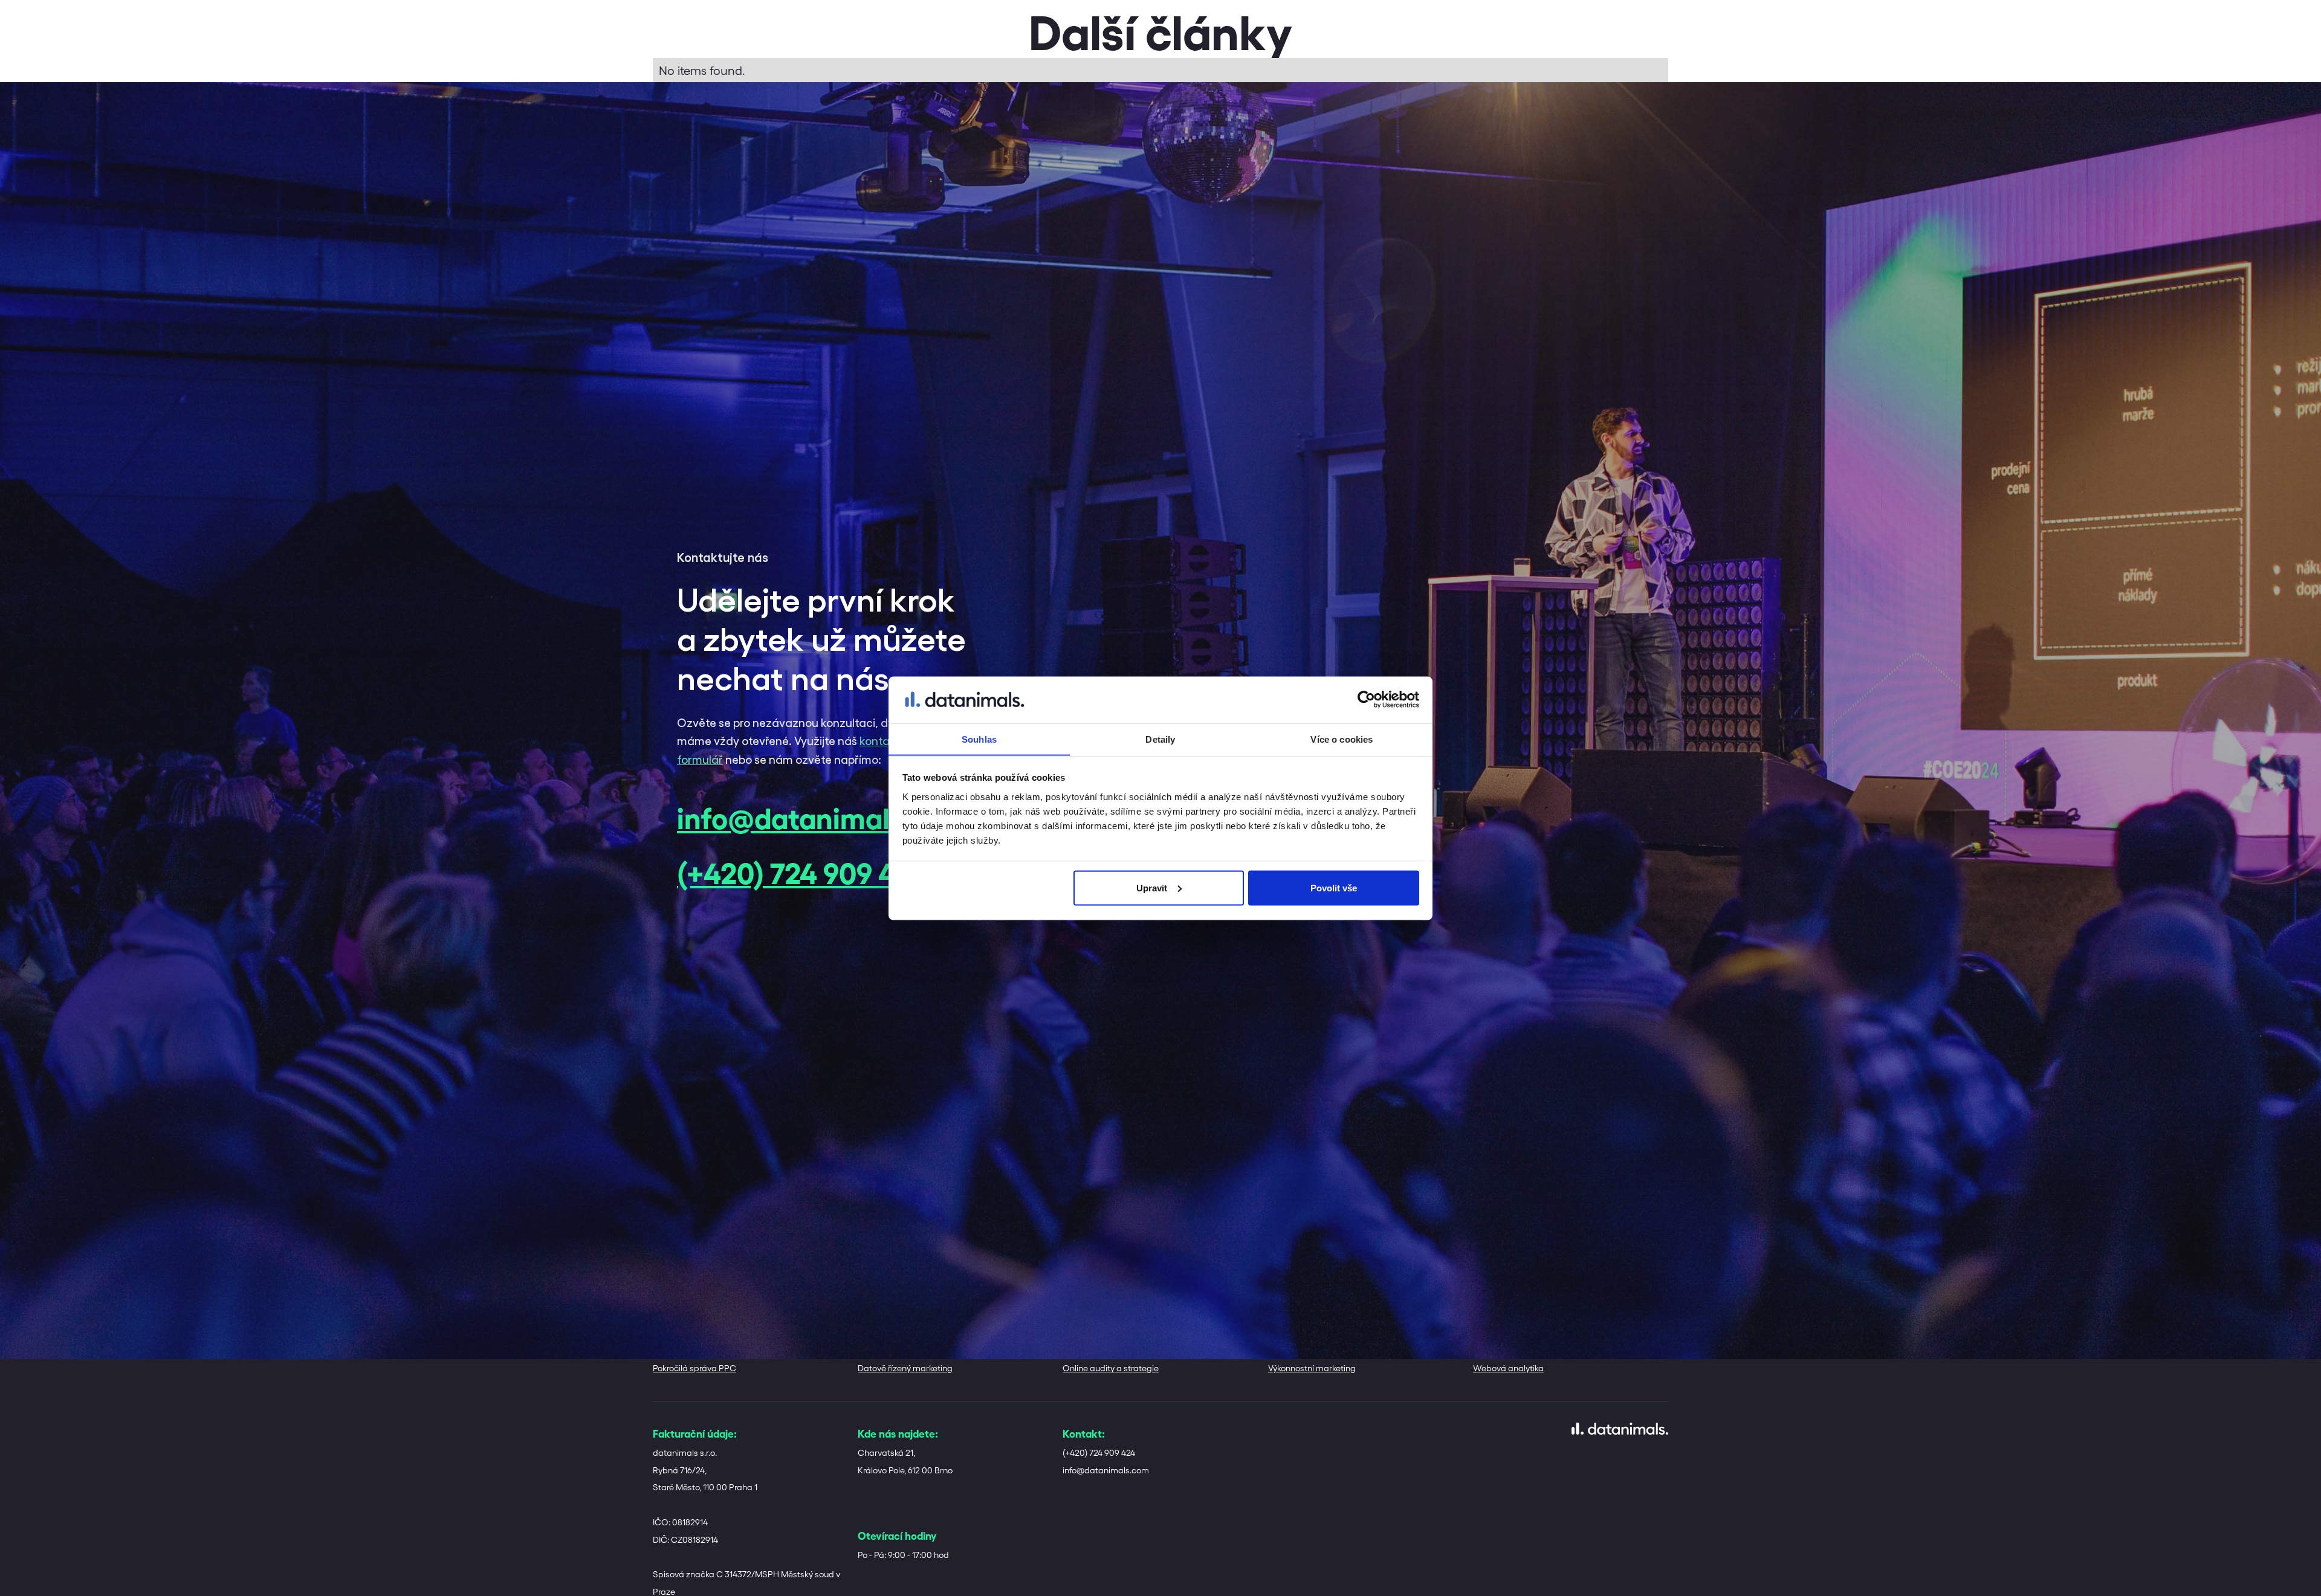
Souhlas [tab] (979, 739)
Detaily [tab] (1160, 739)
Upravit (1152, 887)
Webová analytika (1508, 1368)
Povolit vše (1334, 887)
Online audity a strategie (1111, 1368)
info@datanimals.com (823, 816)
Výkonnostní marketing (1312, 1368)
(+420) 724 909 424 (802, 871)
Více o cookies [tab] (1342, 739)
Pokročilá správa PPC (694, 1368)
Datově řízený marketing (905, 1368)
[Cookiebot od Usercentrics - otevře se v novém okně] (1366, 700)
